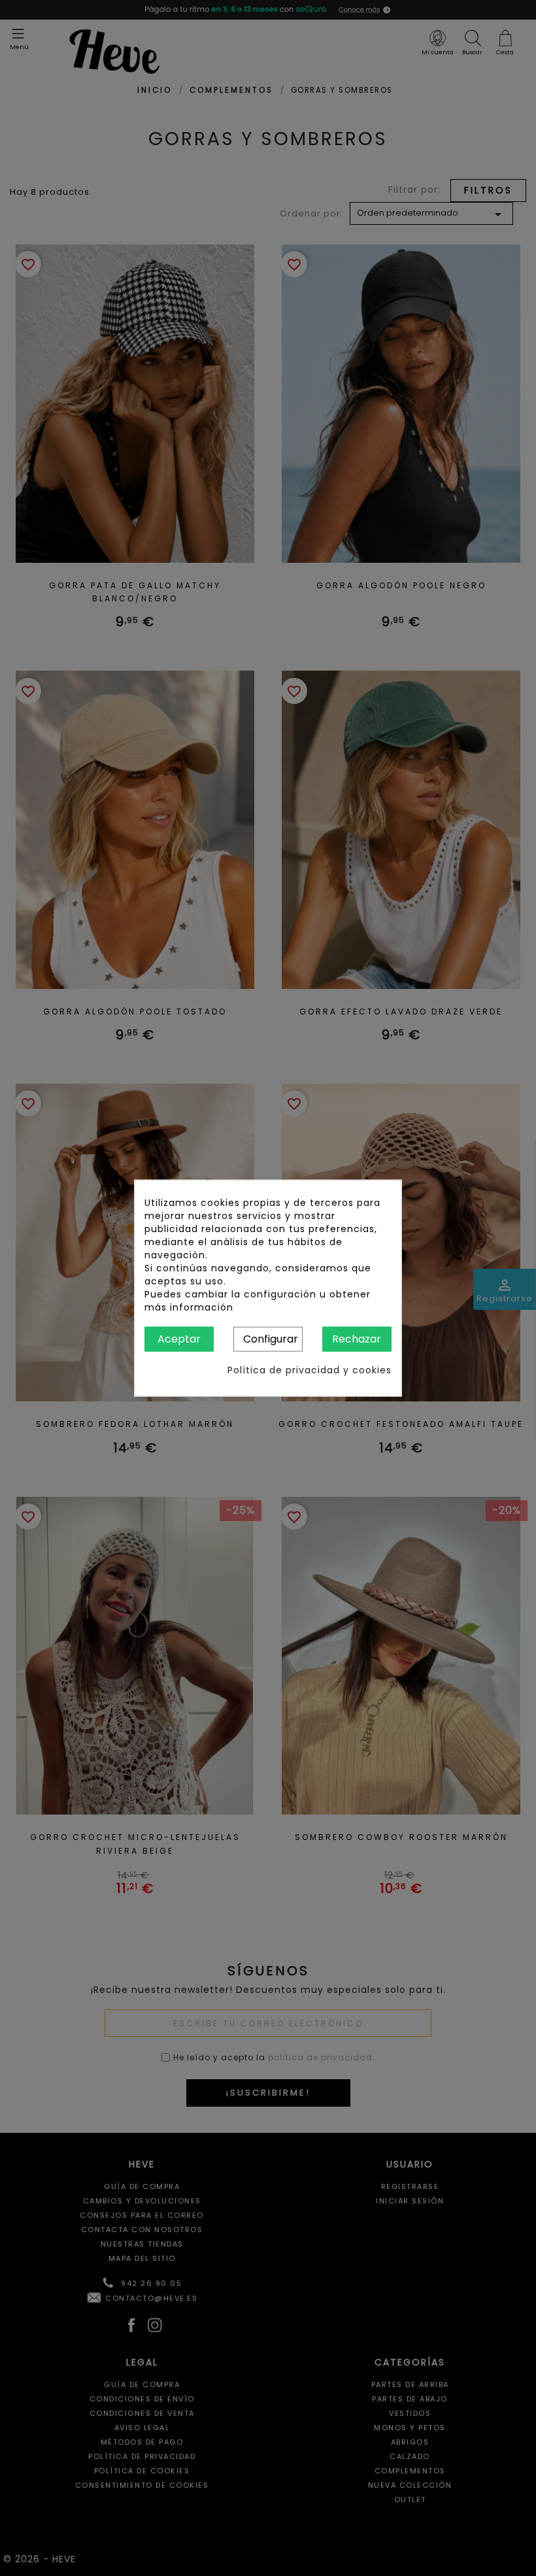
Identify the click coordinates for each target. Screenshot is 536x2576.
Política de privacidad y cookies (310, 1370)
